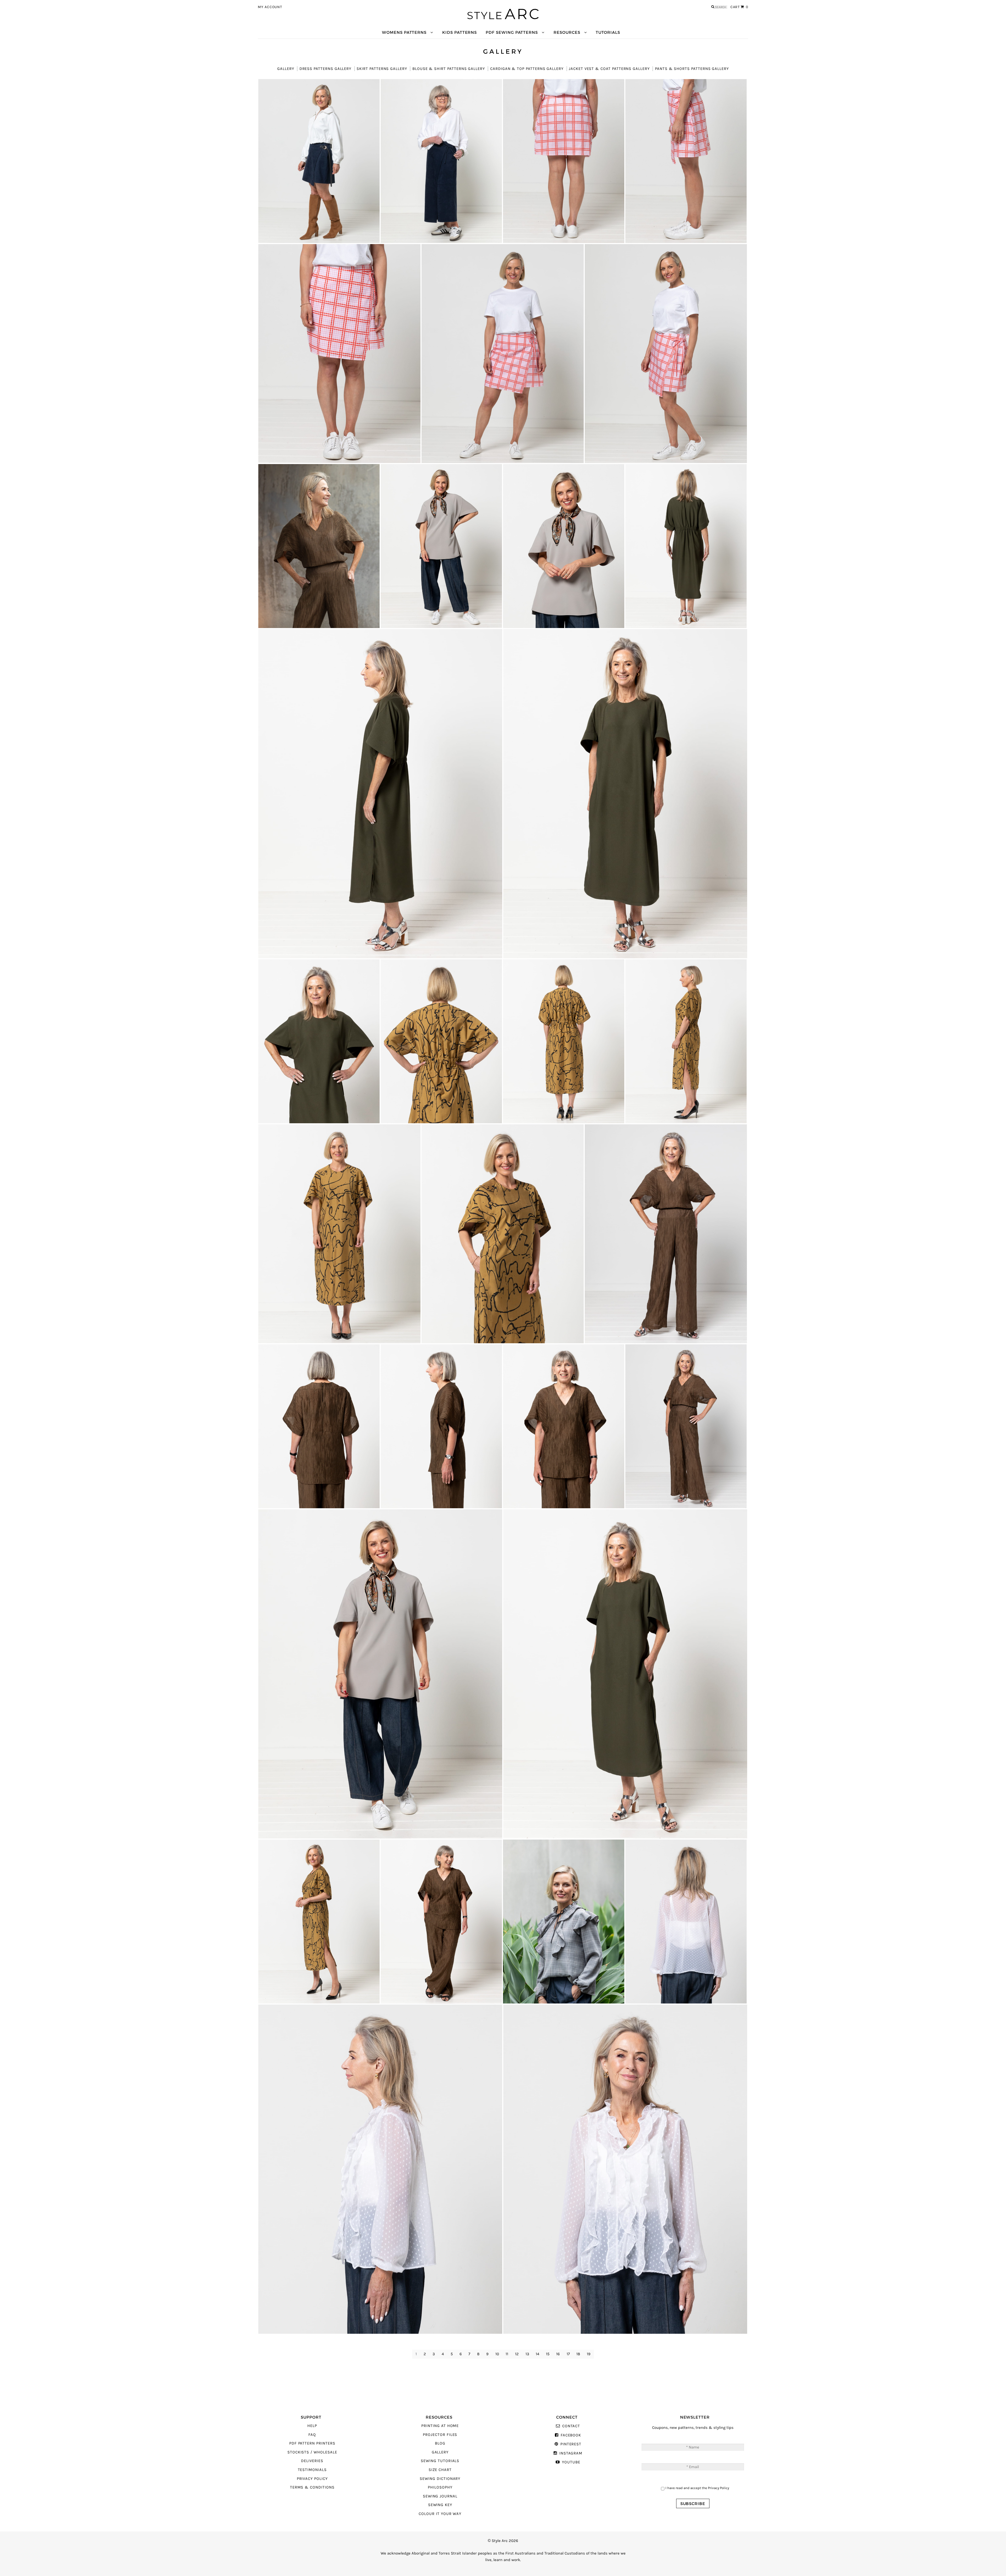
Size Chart (440, 2470)
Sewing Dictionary (440, 2479)
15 (548, 2354)
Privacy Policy (312, 2479)
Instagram (571, 2453)
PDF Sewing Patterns (512, 32)
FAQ (312, 2435)
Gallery (286, 69)
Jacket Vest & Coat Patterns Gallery (609, 69)
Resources (567, 32)
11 (507, 2354)
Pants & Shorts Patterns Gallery (692, 69)
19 (589, 2354)
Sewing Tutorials (440, 2461)
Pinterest (571, 2444)
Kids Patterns (460, 32)
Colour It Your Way (440, 2514)
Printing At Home (440, 2426)
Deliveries (312, 2461)
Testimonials (312, 2470)
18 (578, 2354)
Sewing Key (440, 2505)
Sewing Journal (440, 2496)
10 (497, 2354)
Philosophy (440, 2487)
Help (312, 2426)
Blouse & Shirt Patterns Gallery (449, 69)
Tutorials (608, 32)
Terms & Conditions (312, 2487)
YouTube (571, 2462)
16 (558, 2354)
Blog (440, 2443)
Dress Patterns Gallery (325, 69)
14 (537, 2354)
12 (517, 2354)
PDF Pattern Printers (312, 2443)
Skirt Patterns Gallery (382, 69)
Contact (571, 2426)
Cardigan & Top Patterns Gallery (527, 69)
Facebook (571, 2435)
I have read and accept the (697, 2488)
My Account (270, 7)
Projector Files (440, 2435)
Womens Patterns (404, 32)
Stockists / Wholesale (312, 2452)
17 (568, 2354)
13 (527, 2354)
